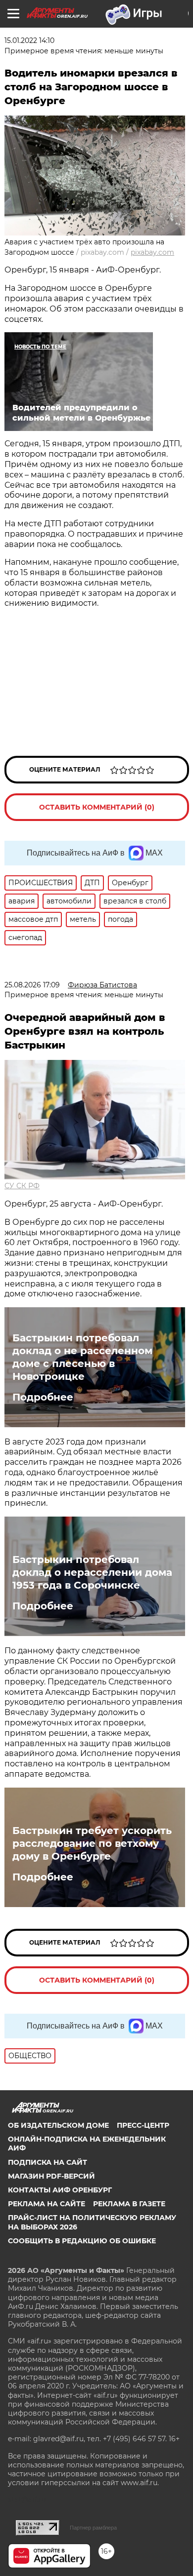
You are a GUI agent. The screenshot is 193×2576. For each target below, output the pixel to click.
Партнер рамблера (93, 2528)
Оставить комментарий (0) (97, 807)
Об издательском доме (58, 2125)
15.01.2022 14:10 (29, 40)
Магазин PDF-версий (51, 2176)
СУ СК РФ (22, 1186)
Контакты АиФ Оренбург (60, 2190)
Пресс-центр (143, 2125)
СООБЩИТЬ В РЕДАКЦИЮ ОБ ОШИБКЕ (82, 2241)
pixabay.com (152, 252)
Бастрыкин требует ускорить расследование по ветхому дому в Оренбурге (92, 1843)
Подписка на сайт (48, 2162)
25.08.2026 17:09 (32, 985)
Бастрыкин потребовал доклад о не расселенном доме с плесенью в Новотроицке (82, 1357)
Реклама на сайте (47, 2204)
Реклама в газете (129, 2204)
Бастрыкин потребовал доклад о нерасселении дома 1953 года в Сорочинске (92, 1572)
